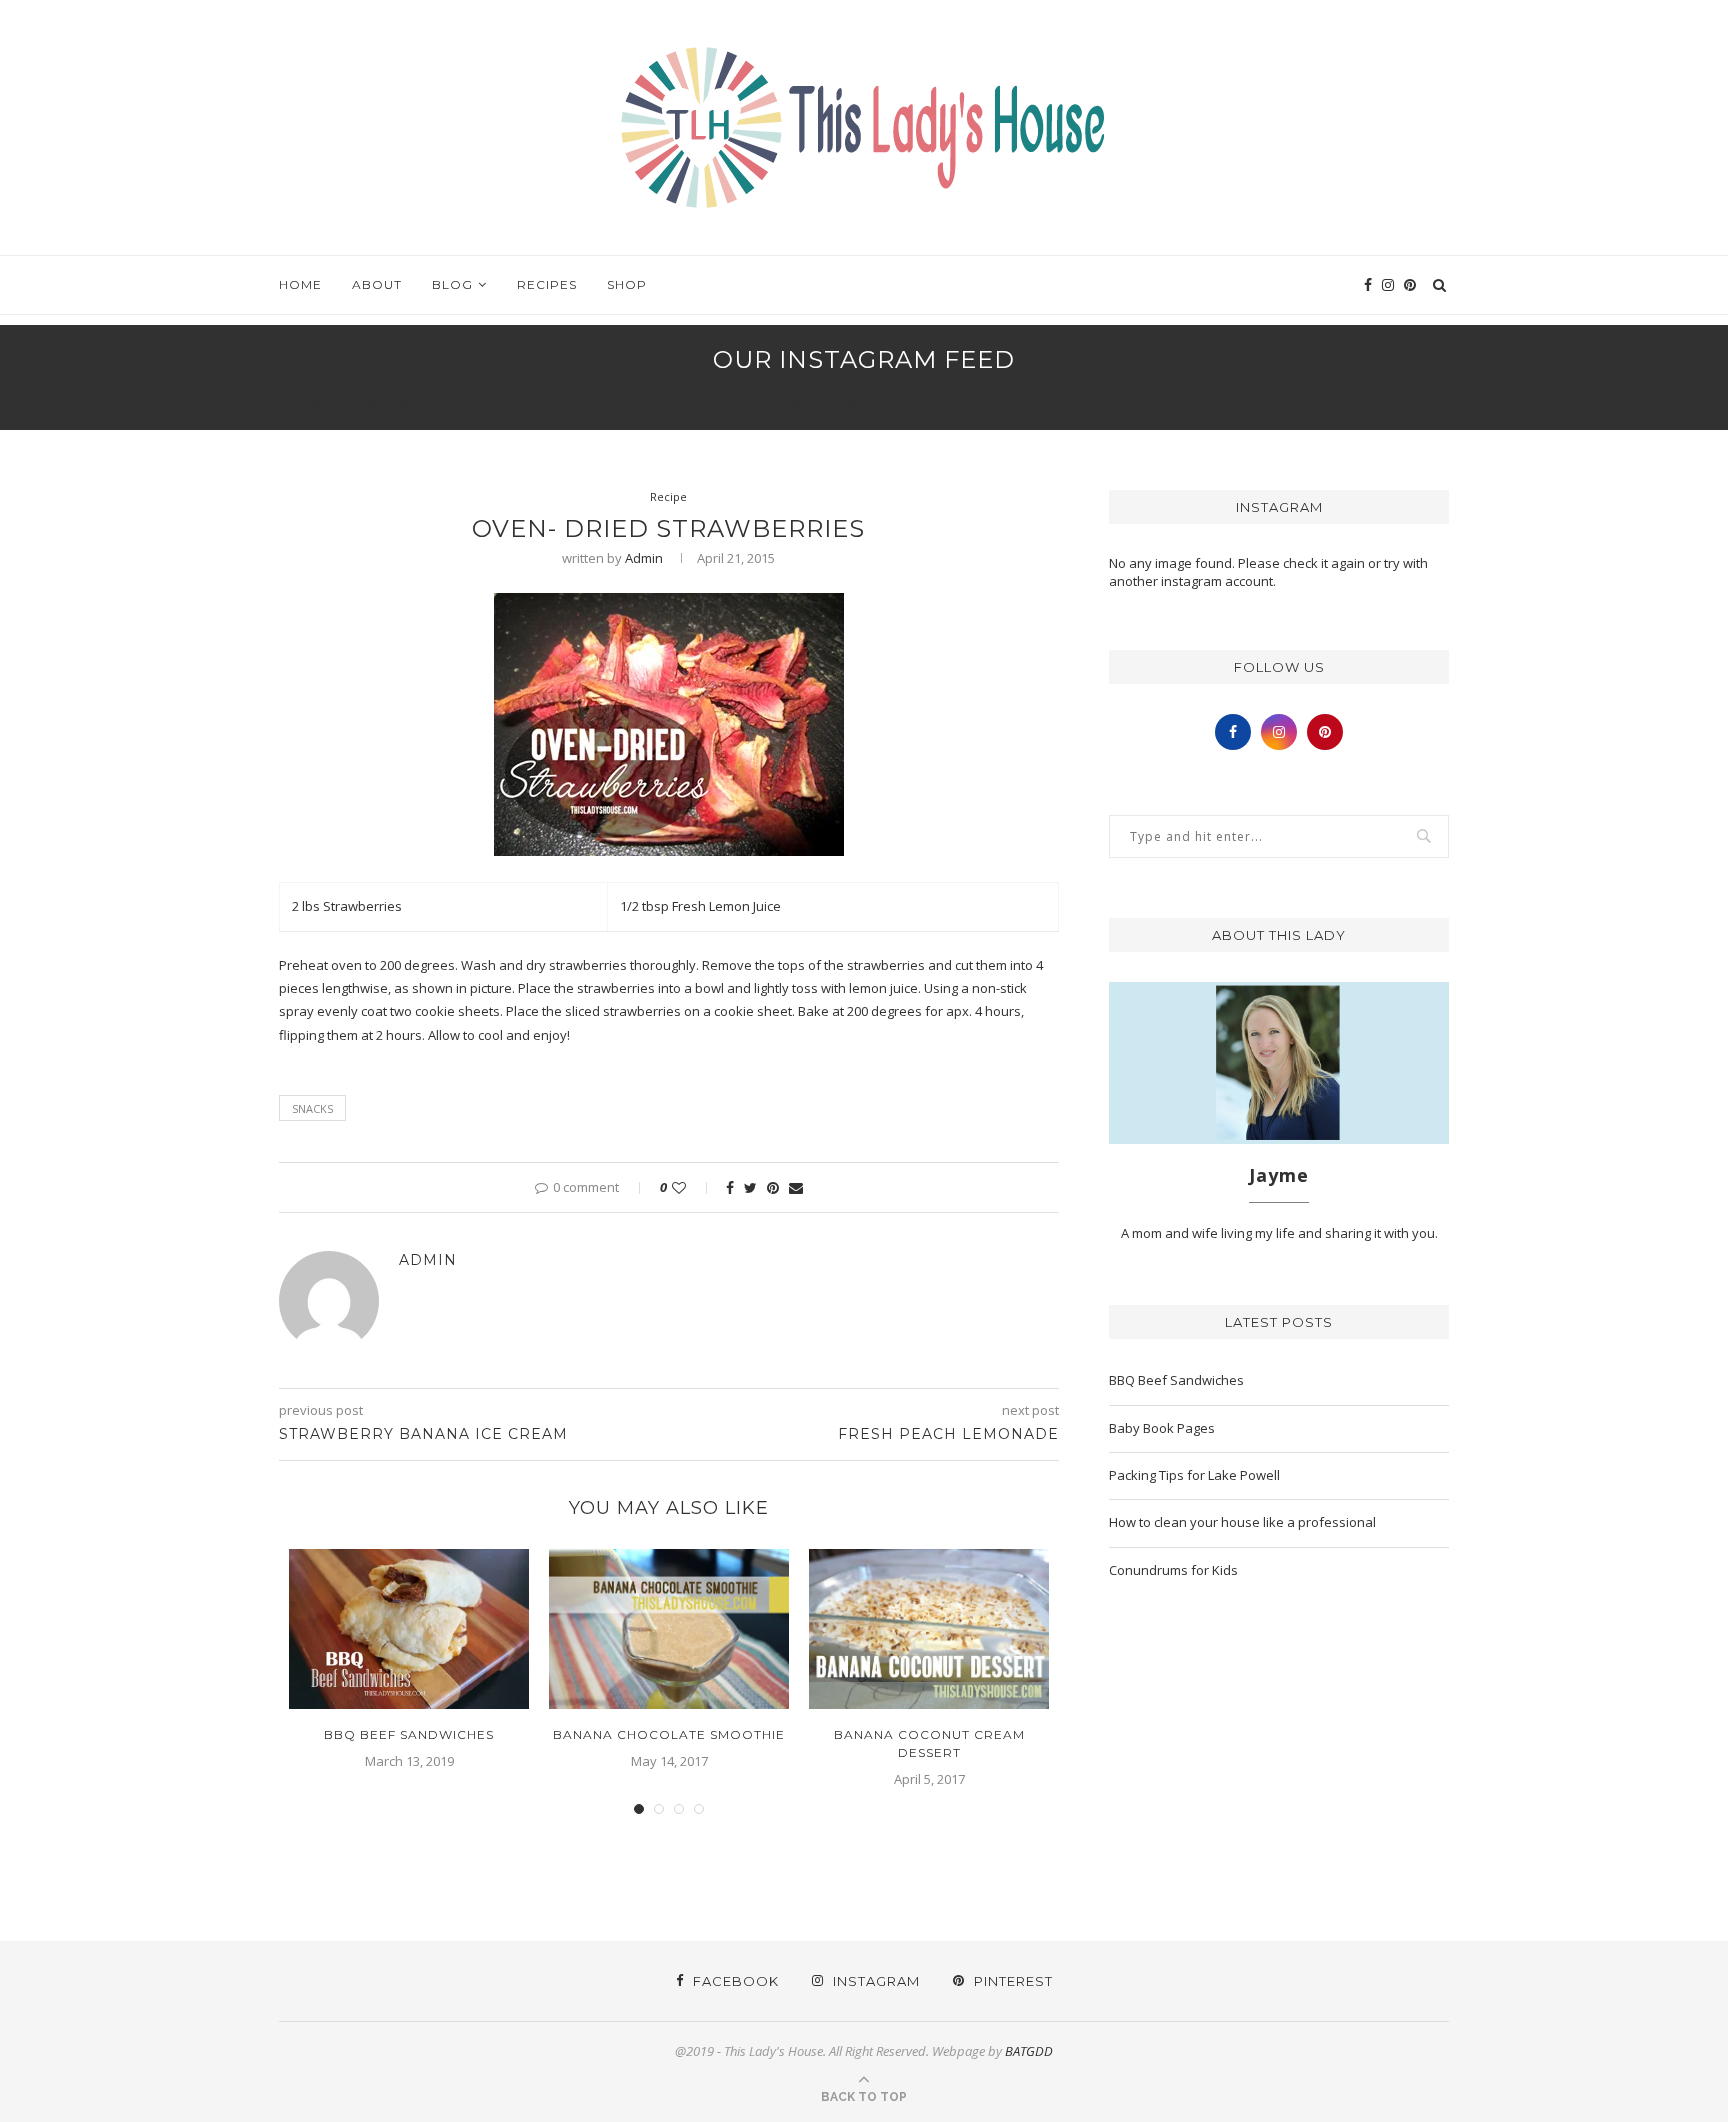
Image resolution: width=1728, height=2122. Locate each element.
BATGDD (1029, 2051)
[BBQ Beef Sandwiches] (409, 1629)
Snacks (312, 1108)
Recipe (668, 496)
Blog (452, 284)
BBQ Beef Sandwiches (409, 1734)
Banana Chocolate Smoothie (669, 1734)
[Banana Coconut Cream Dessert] (929, 1629)
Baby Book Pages (1162, 1428)
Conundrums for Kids (1173, 1570)
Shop (627, 284)
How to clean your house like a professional (1242, 1522)
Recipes (547, 284)
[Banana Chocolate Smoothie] (669, 1629)
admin (644, 558)
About (377, 284)
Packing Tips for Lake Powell (1194, 1475)
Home (300, 284)
